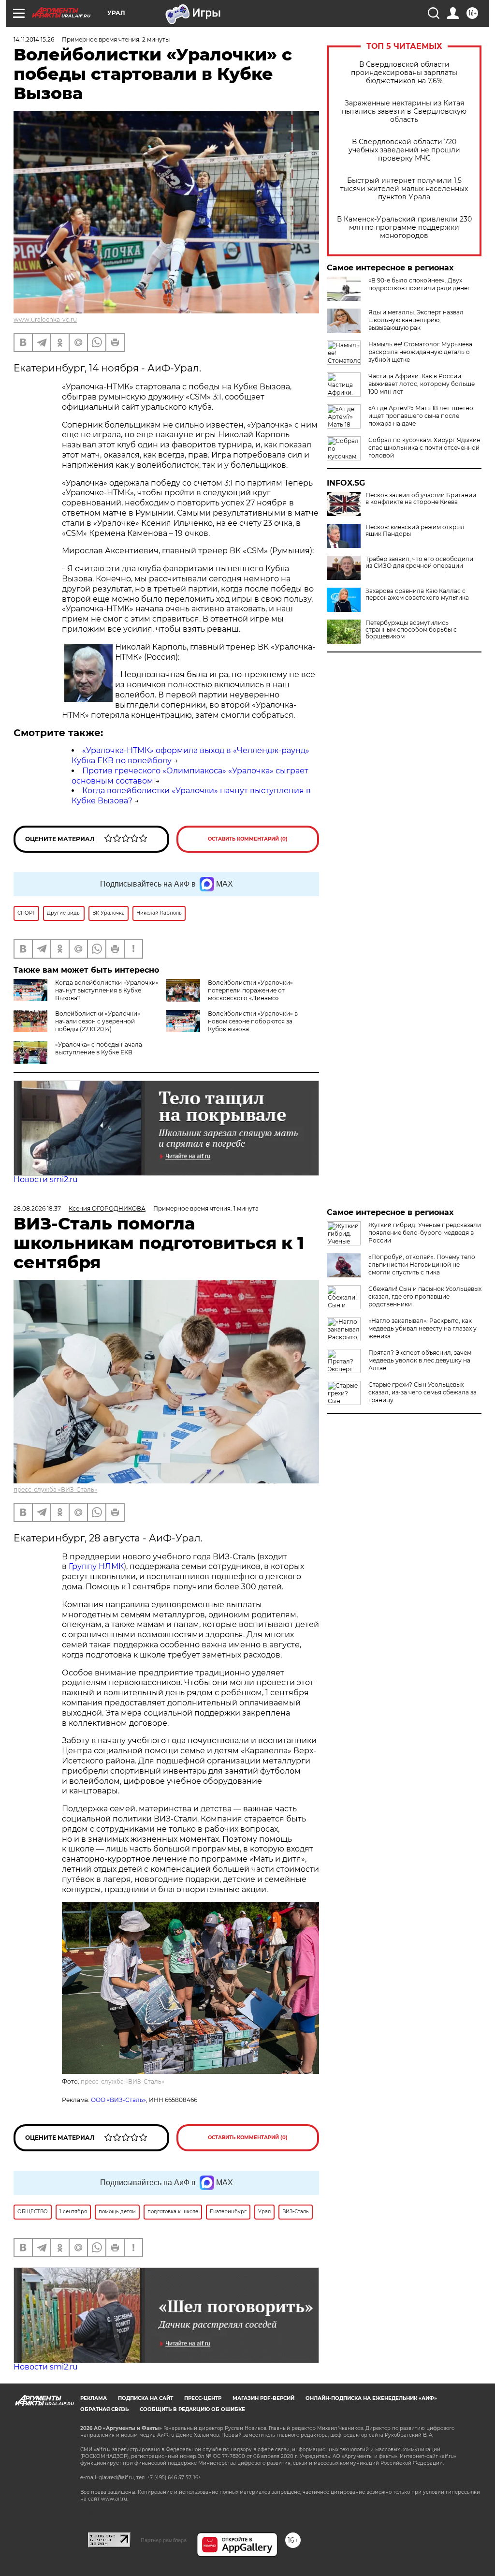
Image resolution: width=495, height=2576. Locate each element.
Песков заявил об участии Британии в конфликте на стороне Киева (421, 499)
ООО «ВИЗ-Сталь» (118, 2100)
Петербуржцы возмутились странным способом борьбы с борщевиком (411, 630)
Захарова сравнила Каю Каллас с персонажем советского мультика (417, 594)
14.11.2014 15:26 (34, 39)
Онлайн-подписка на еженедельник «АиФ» (371, 2398)
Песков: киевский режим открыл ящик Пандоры (415, 531)
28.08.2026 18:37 (37, 1208)
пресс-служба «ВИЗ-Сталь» (55, 1489)
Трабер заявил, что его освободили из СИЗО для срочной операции (419, 563)
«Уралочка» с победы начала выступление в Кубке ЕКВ (99, 1048)
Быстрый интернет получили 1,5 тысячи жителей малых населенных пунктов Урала (404, 189)
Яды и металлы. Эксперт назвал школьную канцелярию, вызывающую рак (416, 320)
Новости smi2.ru (46, 1179)
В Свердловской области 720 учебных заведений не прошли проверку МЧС (404, 150)
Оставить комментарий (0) (248, 839)
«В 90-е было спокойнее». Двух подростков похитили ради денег (419, 284)
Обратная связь (104, 2409)
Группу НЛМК (96, 1566)
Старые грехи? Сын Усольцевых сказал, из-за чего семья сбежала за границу (422, 1392)
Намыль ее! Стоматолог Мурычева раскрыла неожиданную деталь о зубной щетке (420, 352)
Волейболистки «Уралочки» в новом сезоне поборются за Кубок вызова (253, 1021)
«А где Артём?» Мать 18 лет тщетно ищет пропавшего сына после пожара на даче (421, 416)
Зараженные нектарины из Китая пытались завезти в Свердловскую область (404, 111)
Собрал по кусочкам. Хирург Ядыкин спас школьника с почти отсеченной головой (424, 448)
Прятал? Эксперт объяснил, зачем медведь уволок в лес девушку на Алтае (420, 1360)
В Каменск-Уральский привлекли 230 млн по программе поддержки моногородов (404, 228)
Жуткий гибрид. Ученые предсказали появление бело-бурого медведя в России (425, 1233)
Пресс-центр (203, 2398)
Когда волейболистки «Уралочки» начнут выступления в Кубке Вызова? (107, 990)
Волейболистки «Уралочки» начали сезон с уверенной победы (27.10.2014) (98, 1021)
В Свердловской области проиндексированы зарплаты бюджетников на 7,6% (404, 73)
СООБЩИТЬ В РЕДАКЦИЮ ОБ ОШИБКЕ (192, 2409)
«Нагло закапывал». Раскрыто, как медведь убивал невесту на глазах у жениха (422, 1328)
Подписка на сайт (146, 2398)
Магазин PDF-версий (263, 2398)
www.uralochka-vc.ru (45, 319)
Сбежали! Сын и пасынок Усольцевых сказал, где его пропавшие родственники (425, 1296)
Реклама (94, 2398)
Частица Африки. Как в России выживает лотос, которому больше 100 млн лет (422, 384)
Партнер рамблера (164, 2540)
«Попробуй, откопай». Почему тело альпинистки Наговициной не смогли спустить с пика (422, 1265)
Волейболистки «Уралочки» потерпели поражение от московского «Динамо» (250, 990)
